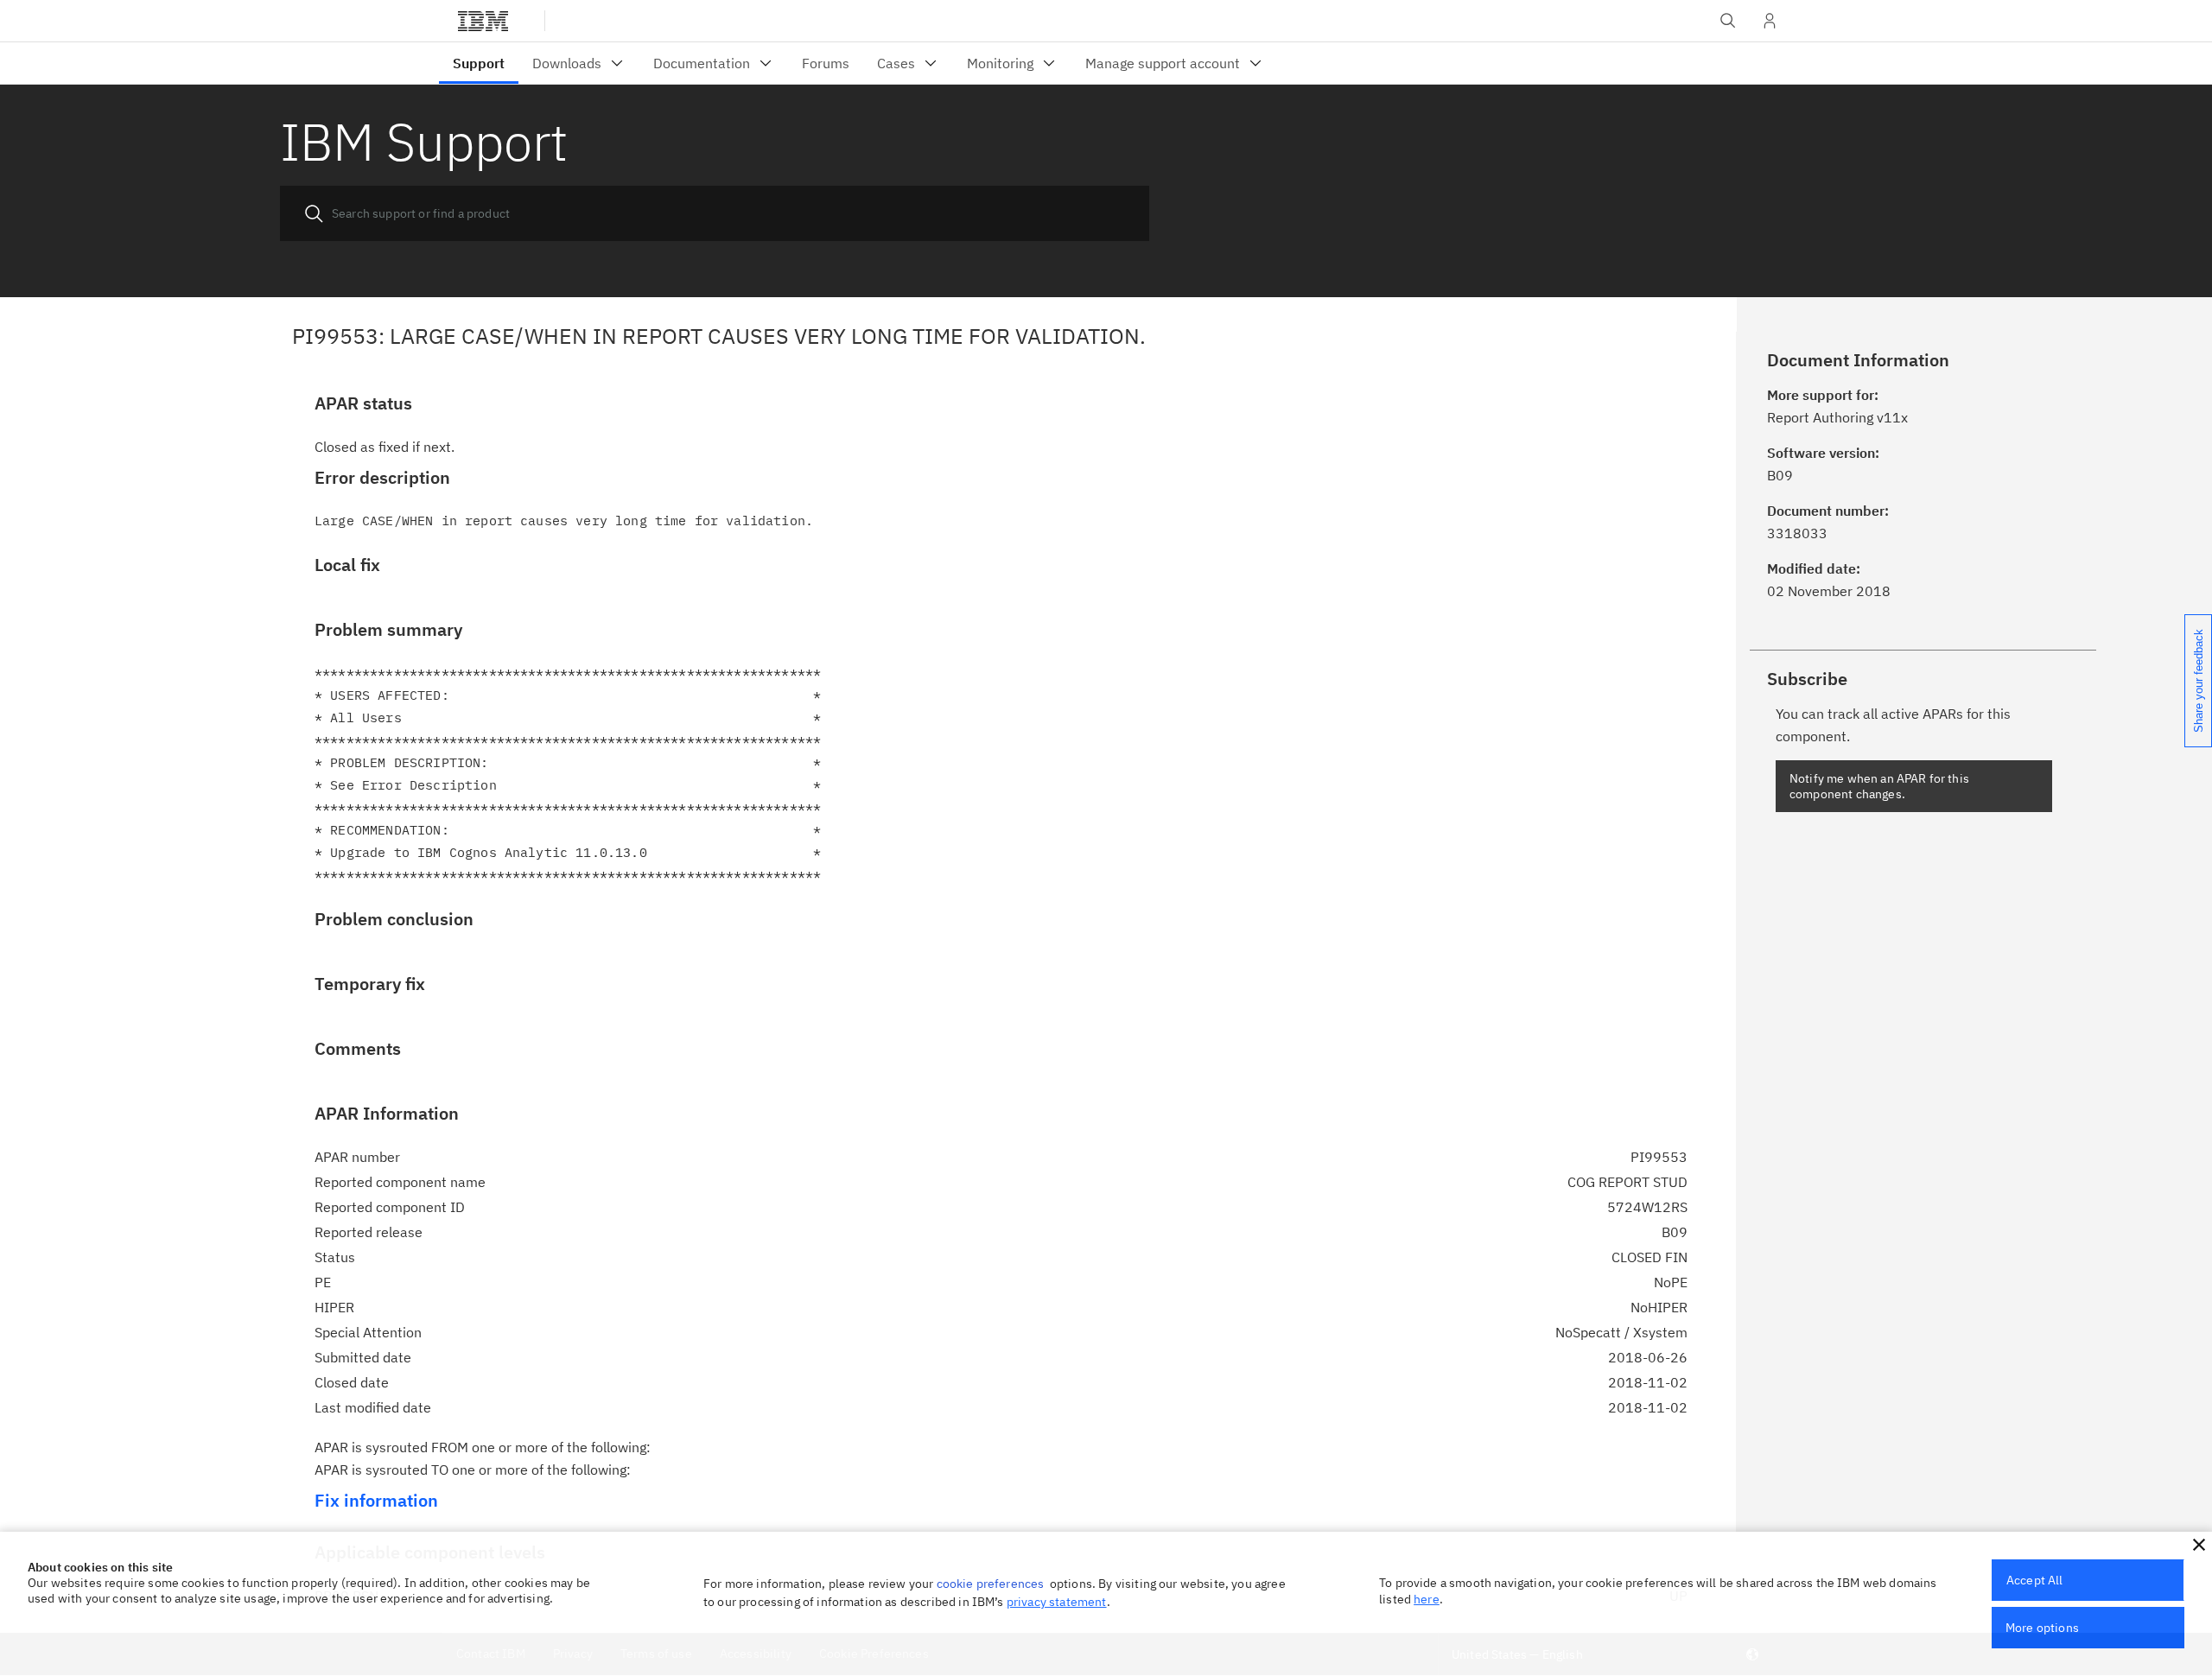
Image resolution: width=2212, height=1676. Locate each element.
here (1427, 1599)
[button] (2199, 1545)
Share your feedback (2199, 681)
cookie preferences (991, 1584)
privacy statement (1057, 1602)
